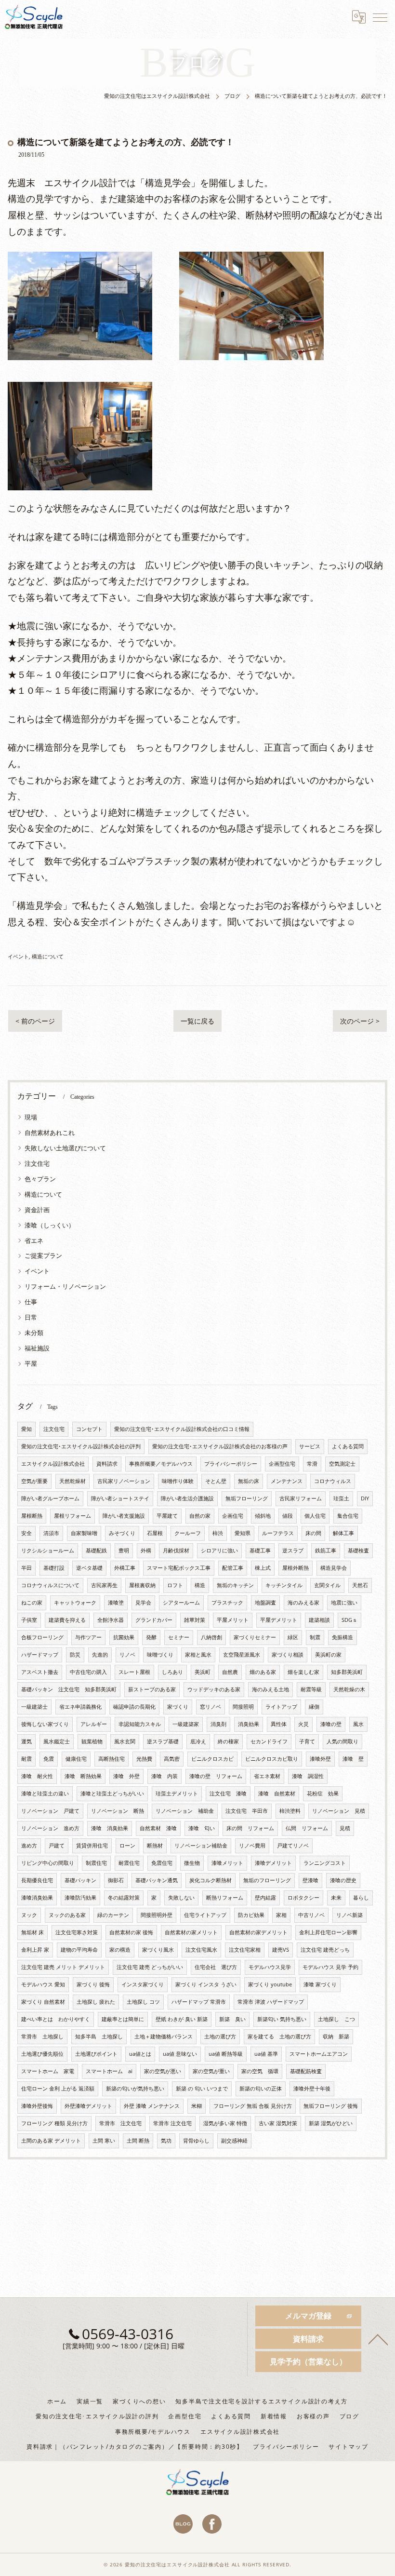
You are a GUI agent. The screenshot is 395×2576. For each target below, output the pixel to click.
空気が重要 (34, 1481)
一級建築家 (186, 1724)
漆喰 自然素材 (277, 1794)
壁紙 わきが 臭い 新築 (182, 2019)
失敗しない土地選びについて (65, 1148)
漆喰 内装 (165, 1776)
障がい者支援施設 (124, 1516)
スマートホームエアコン (319, 2054)
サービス (310, 1446)
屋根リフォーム (72, 1516)
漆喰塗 (116, 1603)
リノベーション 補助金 (185, 1811)
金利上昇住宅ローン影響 (328, 1932)
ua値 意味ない (180, 2054)
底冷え (198, 1741)
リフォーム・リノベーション (65, 1286)
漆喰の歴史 (343, 1880)
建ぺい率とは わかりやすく (56, 2019)
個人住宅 (315, 1516)
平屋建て (167, 1516)
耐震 (26, 1759)
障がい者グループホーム (50, 1498)
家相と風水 (198, 1655)
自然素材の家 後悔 (131, 1932)
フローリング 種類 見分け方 (54, 2123)
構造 (200, 1585)
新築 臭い (232, 2019)
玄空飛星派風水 (242, 1655)
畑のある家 (263, 1672)
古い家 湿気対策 (278, 2123)
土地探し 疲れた (96, 2002)
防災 (75, 1655)
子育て (307, 1741)
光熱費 (144, 1759)
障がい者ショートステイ (120, 1498)
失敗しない (181, 1898)
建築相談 (319, 1620)
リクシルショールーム (48, 1551)
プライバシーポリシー (231, 1464)
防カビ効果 (251, 1915)
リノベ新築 (349, 1915)
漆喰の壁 (331, 1724)
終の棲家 (228, 1741)
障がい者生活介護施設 (187, 1498)
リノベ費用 (252, 1846)
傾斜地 (263, 1516)
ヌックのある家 (67, 1915)
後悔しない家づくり (45, 1724)
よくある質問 (348, 1446)
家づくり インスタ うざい (206, 1984)
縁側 (314, 1707)
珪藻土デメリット (177, 1794)
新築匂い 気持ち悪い (282, 2019)
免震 (49, 1759)
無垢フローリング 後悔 (331, 2106)
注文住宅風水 (201, 1950)
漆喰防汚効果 (80, 1898)
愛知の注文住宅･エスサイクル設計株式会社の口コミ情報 (182, 1429)
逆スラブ (293, 1551)
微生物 (192, 1863)
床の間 (313, 1533)
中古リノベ (311, 1915)
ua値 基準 (266, 2054)
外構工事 (125, 1568)
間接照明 (243, 1707)
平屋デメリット (279, 1620)
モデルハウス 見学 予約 (330, 1967)
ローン (127, 1846)
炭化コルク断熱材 (211, 1880)
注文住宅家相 (245, 1950)
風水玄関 (125, 1741)
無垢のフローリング (267, 1880)
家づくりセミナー (255, 1637)
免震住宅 (162, 1863)
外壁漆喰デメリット (88, 2106)
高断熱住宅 (112, 1759)
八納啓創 (211, 1637)
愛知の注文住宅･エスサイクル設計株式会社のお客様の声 (220, 1446)
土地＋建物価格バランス (164, 2037)
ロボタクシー (303, 1898)
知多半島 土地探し (99, 2037)
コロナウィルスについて (50, 1585)
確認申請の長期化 (134, 1707)
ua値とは (140, 2054)
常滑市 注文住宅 (120, 2123)
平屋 (31, 1363)
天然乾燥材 (72, 1481)
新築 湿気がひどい (331, 2123)
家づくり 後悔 (93, 1984)
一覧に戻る (197, 1021)
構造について (48, 956)
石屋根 (155, 1533)
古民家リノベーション (124, 1481)
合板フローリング (42, 1637)
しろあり (172, 1672)
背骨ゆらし (196, 2141)
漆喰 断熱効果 (83, 1776)
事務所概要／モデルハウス (161, 1464)
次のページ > (360, 1021)
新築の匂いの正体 (261, 2089)
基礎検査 (358, 1551)
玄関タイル (327, 1585)
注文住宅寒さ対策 (77, 1932)
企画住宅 (233, 1516)
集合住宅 (348, 1516)
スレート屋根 (134, 1672)
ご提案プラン (43, 1255)
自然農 (230, 1672)
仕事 (31, 1302)
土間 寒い (104, 2141)
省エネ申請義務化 (80, 1707)
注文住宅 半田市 (247, 1811)
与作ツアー (88, 1637)
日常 (31, 1317)
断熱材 (155, 1846)
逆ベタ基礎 (89, 1568)
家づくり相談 (288, 1655)
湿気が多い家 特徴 (225, 2123)
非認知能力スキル (140, 1724)
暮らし (361, 1898)
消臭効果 (249, 1724)
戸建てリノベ (293, 1846)
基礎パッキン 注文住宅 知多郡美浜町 (69, 1689)
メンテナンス (287, 1481)
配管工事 (233, 1568)
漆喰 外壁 (126, 1776)
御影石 (116, 1880)
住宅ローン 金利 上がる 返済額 (58, 2089)
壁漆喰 (310, 1880)
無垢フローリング (247, 1498)
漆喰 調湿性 (308, 1776)
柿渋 (218, 1533)
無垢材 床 (33, 1932)
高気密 (172, 1759)
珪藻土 (341, 1498)
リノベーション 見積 (339, 1811)
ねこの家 (32, 1603)
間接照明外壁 (157, 1915)
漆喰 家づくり (320, 1984)
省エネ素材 (267, 1776)
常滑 (312, 1464)
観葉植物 (92, 1741)
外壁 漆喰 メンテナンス (152, 2106)
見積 (345, 1828)
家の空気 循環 (260, 2071)
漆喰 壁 (353, 1759)
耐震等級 (311, 1689)
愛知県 (243, 1533)
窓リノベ (211, 1707)
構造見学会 (334, 1568)
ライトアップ (281, 1707)
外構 (146, 1551)
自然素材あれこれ (50, 1133)
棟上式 (263, 1568)
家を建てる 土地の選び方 (279, 2037)
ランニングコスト (325, 1863)
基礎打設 (54, 1568)
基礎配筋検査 (306, 2071)
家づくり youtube (270, 1984)
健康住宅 (76, 1759)
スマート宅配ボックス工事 (179, 1568)
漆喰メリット (227, 1863)
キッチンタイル (284, 1585)
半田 (26, 1568)
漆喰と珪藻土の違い (45, 1794)
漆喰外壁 (320, 1759)
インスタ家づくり (143, 1984)
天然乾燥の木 (349, 1689)
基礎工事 (260, 1551)
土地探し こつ (336, 2019)
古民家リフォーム (301, 1498)
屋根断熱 (32, 1516)
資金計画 (37, 1210)
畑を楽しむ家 (303, 1672)
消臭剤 (218, 1724)
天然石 (360, 1585)
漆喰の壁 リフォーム (216, 1776)
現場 (31, 1117)
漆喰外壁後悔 (37, 2106)
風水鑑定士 (57, 1741)
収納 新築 (336, 2037)
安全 (26, 1533)
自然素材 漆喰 (158, 1828)
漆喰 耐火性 (37, 1776)
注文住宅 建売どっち (325, 1950)
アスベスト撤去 (40, 1672)
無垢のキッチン (235, 1585)
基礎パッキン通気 (157, 1880)
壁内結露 (265, 1898)
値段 (288, 1516)
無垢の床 (249, 1481)
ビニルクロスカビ (212, 1759)
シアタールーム (181, 1603)
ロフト (175, 1585)
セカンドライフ (269, 1741)
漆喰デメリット (273, 1863)
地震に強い (344, 1603)
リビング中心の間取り (48, 1863)
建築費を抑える (67, 1620)
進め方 (29, 1846)
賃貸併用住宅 (92, 1846)
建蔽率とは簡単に (123, 2019)
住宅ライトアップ (205, 1915)
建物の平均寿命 (79, 1950)
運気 (26, 1741)
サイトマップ (349, 2446)
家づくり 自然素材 (43, 2002)
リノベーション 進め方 (50, 1828)
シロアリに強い (219, 1551)
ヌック (29, 1915)
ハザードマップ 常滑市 (199, 2002)
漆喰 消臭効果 (110, 1828)
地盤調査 (265, 1603)
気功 (166, 2141)
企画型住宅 (282, 1464)
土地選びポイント (96, 2054)
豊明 (124, 1551)
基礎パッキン (80, 1880)
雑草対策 (195, 1620)
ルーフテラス (278, 1533)
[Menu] (380, 17)
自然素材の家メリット (191, 1932)
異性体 (279, 1724)
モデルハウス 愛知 (43, 1984)
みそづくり (122, 1533)
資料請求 (107, 1464)
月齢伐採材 (176, 1551)
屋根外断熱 (296, 1568)
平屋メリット (233, 1620)
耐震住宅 (129, 1863)
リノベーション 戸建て (50, 1811)
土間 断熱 (138, 2141)
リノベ (127, 1655)
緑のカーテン (113, 1915)
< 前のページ (35, 1021)
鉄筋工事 (326, 1551)
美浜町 (203, 1672)
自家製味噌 (84, 1533)
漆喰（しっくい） (50, 1225)
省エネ (34, 1241)
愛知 (26, 1429)
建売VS (281, 1950)
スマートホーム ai (109, 2071)
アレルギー (94, 1724)
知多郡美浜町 (347, 1672)
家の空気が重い (211, 2071)
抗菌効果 (124, 1637)
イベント (18, 956)
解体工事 (343, 1533)
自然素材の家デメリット (258, 1932)
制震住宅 (96, 1863)
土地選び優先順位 (42, 2054)
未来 (336, 1898)
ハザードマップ (40, 1655)
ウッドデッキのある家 (214, 1689)
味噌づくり (160, 1655)
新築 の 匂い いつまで (202, 2089)
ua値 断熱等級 (226, 2054)
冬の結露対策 (124, 1898)
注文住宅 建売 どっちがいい (150, 1967)
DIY (365, 1498)
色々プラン (40, 1179)
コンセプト (89, 1429)
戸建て (57, 1846)
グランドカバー (154, 1620)
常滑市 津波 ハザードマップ (271, 2002)
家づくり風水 (158, 1950)
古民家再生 (104, 1585)
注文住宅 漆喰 (228, 1794)
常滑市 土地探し (42, 2037)
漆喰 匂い (202, 1828)
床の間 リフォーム (250, 1828)
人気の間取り (342, 1741)
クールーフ (188, 1533)
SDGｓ (349, 1620)
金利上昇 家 (35, 1950)
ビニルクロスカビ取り (272, 1759)
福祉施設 (37, 1348)
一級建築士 (34, 1707)
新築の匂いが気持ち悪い (135, 2089)
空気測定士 (342, 1464)
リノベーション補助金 (201, 1846)
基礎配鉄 (96, 1551)
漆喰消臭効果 (37, 1898)
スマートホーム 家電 (48, 2071)
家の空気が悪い (163, 2071)
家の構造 (120, 1950)
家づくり (178, 1707)
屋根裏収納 (142, 1585)
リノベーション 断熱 (118, 1811)
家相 (281, 1915)
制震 (315, 1637)
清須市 (51, 1533)
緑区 (293, 1637)
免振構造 (342, 1637)
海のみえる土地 (270, 1689)
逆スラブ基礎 (163, 1741)
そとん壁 (216, 1481)
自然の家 (200, 1516)
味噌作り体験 (178, 1481)
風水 (358, 1724)
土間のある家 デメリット (51, 2141)
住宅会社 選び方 (216, 1967)
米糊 (197, 2106)
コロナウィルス (333, 1481)
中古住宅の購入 (88, 1672)
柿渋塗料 (290, 1811)
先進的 (100, 1655)
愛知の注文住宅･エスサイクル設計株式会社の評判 (81, 1446)
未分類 (34, 1333)
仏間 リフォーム (307, 1828)
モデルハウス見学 (270, 1967)
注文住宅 (37, 1163)
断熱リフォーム (225, 1898)
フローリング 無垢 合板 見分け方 (253, 2106)
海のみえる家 (303, 1603)
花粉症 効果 (323, 1794)
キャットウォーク (75, 1603)
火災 (303, 1724)
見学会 (143, 1603)
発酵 (151, 1637)
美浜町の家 (328, 1655)
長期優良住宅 (37, 1880)
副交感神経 (234, 2141)
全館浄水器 (111, 1620)
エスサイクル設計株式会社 (53, 1464)
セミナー (179, 1637)
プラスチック (227, 1603)
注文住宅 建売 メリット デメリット (63, 1967)
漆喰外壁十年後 (312, 2089)
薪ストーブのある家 (152, 1689)
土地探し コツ (143, 2002)
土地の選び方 (220, 2037)
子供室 (29, 1620)
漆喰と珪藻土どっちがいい (112, 1794)
